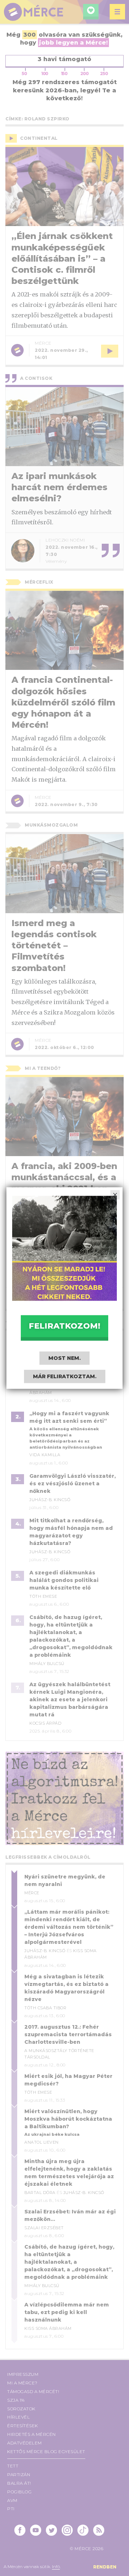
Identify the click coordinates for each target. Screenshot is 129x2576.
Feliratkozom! (64, 1326)
